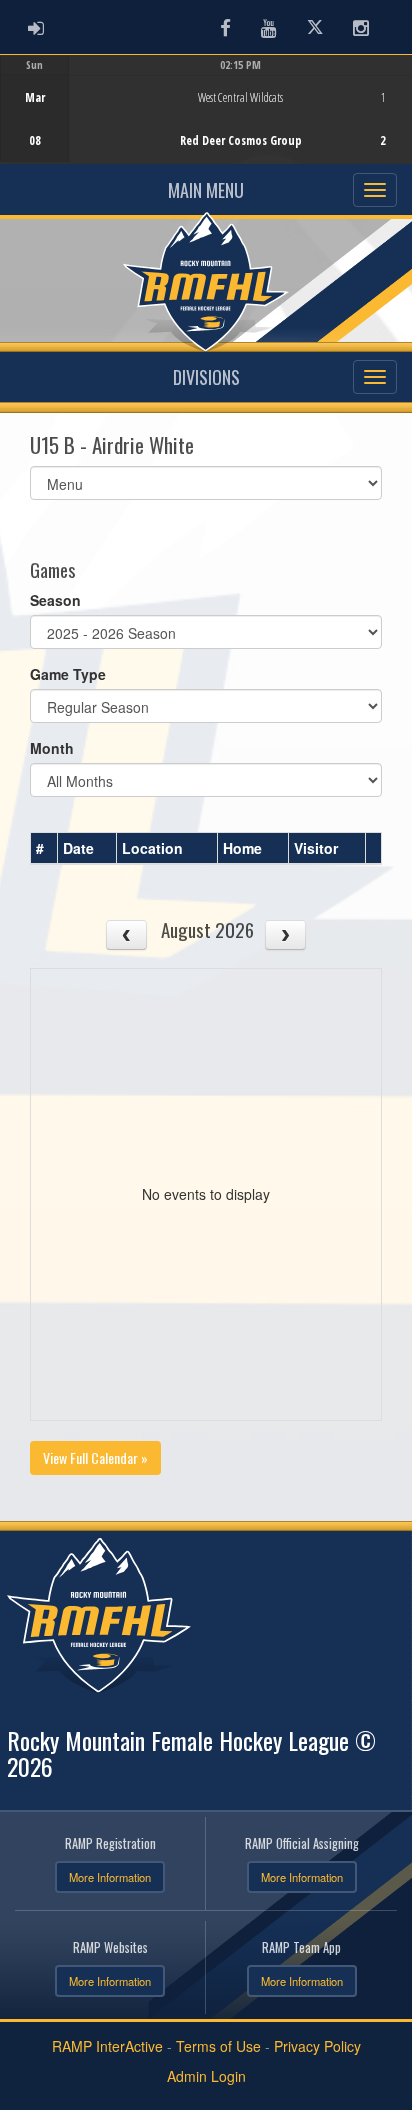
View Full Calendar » (95, 1457)
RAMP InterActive (107, 2046)
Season (55, 600)
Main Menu (206, 190)
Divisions (206, 377)
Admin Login (206, 2076)
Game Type (68, 674)
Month (52, 748)
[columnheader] (44, 849)
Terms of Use (218, 2046)
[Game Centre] (206, 124)
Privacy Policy (317, 2046)
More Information (110, 1877)
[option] (206, 109)
